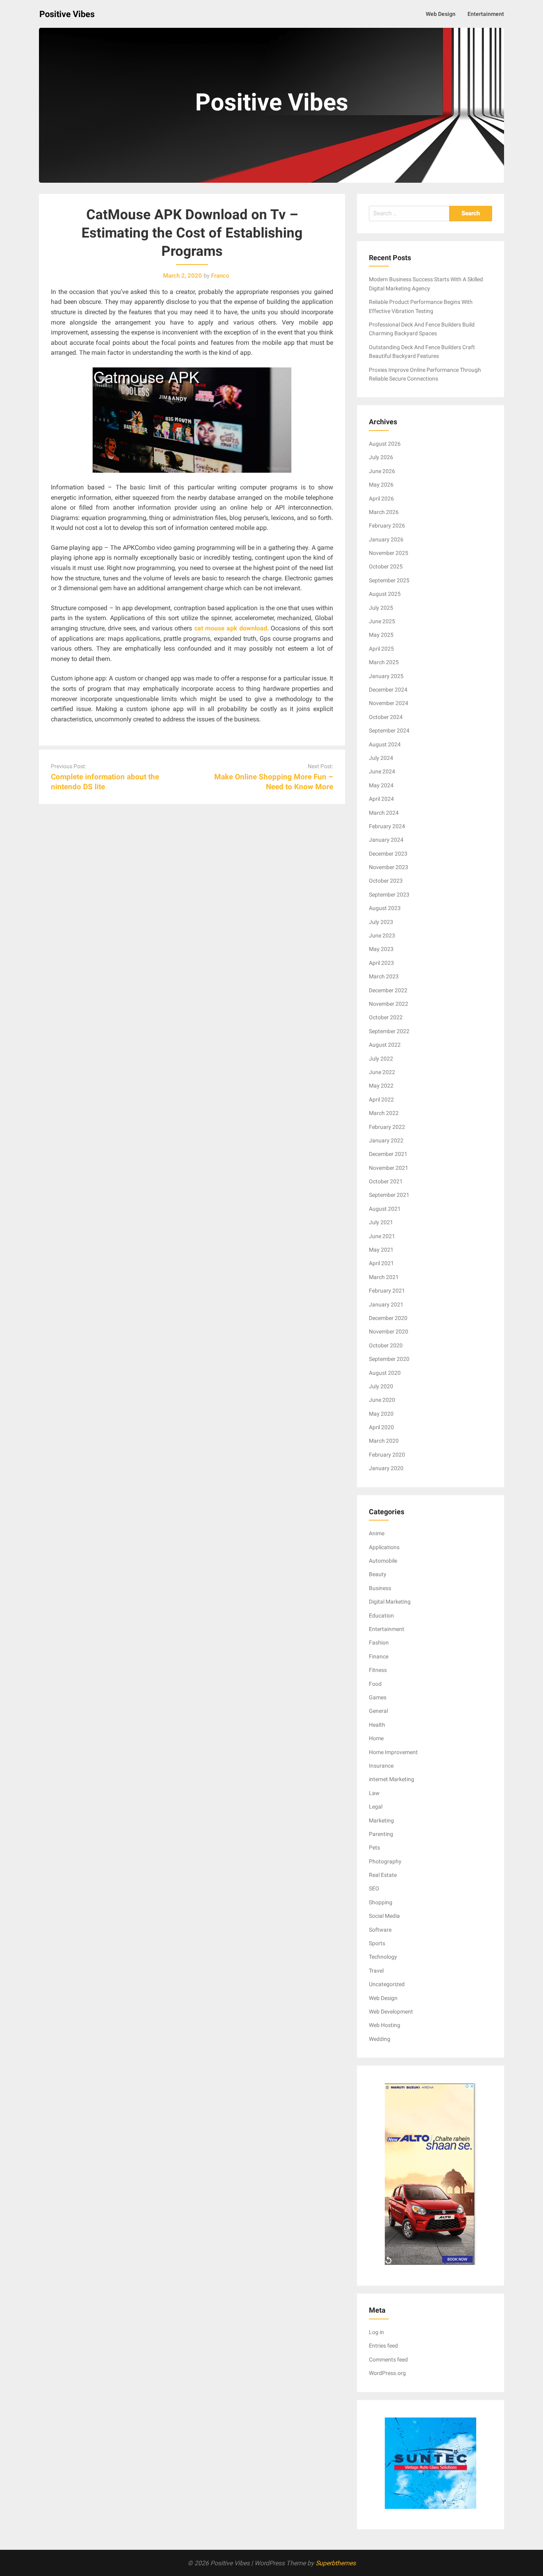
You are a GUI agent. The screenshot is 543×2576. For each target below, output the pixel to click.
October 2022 (386, 1017)
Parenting (381, 1834)
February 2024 (387, 826)
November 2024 (389, 703)
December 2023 (388, 854)
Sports (377, 1943)
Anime (377, 1533)
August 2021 (385, 1209)
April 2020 (381, 1427)
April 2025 (381, 649)
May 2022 (381, 1086)
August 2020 (385, 1373)
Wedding (380, 2039)
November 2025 (389, 553)
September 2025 (389, 580)
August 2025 (385, 594)
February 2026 (387, 526)
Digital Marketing (390, 1602)
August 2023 (385, 908)
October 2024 (386, 717)
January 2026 (386, 539)
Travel (376, 1971)
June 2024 (382, 771)
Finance (379, 1656)
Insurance (381, 1766)
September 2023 (389, 895)
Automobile (383, 1561)
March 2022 (384, 1113)
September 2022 (389, 1031)
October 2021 (386, 1181)
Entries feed (383, 2346)
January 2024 (386, 840)
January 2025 (386, 676)
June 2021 (382, 1236)
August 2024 (385, 744)
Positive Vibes (67, 14)
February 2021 (387, 1291)
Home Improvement (393, 1752)
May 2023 (381, 949)
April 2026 (381, 499)
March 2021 (384, 1277)
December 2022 (388, 990)
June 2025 (382, 621)
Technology (383, 1957)
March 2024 (384, 813)
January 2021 (386, 1304)
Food (375, 1684)
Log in (376, 2332)
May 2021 (381, 1250)
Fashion (379, 1643)
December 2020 (388, 1318)
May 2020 (381, 1414)
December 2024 (388, 690)
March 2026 (384, 512)
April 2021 (381, 1263)
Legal (376, 1807)
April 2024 (381, 799)
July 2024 (381, 758)
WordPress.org (387, 2373)
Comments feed (388, 2360)
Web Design (441, 14)
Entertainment (486, 14)
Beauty (378, 1574)
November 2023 (389, 867)
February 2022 (387, 1127)
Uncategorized (387, 1984)
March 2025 (384, 662)
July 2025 (381, 608)
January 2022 (386, 1140)
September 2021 (389, 1195)
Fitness (378, 1670)
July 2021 (381, 1222)
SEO (374, 1888)
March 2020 (384, 1441)
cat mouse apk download (231, 628)
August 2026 (385, 444)
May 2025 (381, 635)
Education (381, 1616)
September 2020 (389, 1359)
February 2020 (387, 1455)
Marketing (381, 1820)
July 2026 (381, 457)
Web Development (391, 2012)
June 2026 (382, 471)
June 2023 (382, 935)
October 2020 (386, 1345)
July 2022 (381, 1059)
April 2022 (381, 1100)
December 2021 (388, 1154)
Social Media (384, 1916)
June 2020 (382, 1400)
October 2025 (386, 566)
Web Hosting (385, 2025)
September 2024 (389, 730)
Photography (385, 1861)
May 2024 (381, 785)
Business (380, 1588)
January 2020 (386, 1468)
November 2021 (389, 1168)
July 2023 (381, 922)
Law (374, 1793)
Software (380, 1930)
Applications (384, 1547)
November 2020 (389, 1331)
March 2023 (384, 976)
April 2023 (381, 963)
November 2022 (389, 1004)
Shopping (381, 1902)
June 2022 (382, 1072)
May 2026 (381, 485)
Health (377, 1725)
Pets (374, 1847)
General (378, 1711)
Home (376, 1738)
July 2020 (381, 1386)
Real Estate (383, 1875)
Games (378, 1697)
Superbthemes (336, 2563)
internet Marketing (392, 1779)
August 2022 (385, 1045)
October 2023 (386, 881)
